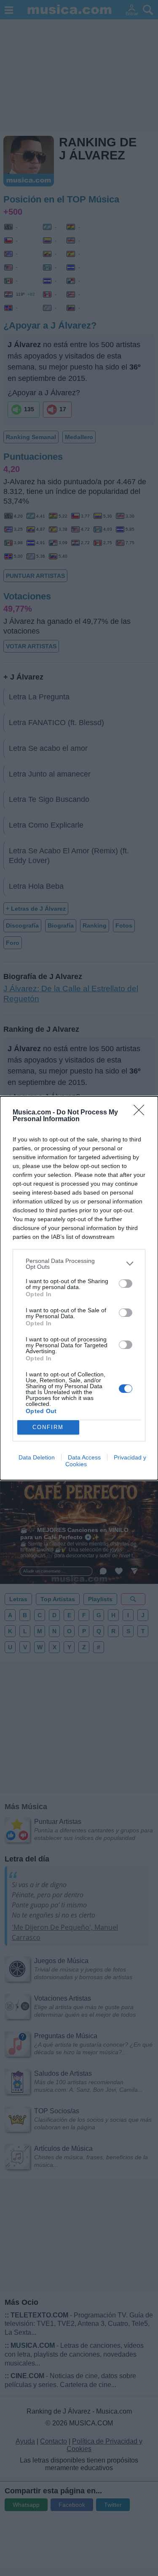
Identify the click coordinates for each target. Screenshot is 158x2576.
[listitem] (79, 1264)
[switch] (126, 1284)
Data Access (84, 1457)
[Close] (142, 1113)
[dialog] (79, 1288)
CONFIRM (48, 1427)
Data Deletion (37, 1457)
